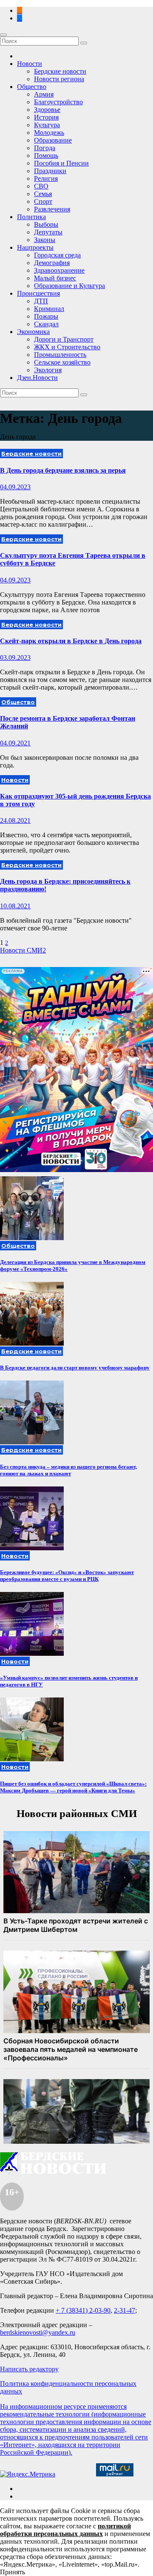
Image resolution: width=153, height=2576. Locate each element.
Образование (53, 140)
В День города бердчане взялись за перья (63, 470)
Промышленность (60, 355)
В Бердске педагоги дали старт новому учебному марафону (75, 1368)
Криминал (49, 309)
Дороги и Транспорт (64, 339)
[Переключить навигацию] (3, 35)
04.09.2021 (15, 743)
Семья (43, 194)
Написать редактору (29, 2369)
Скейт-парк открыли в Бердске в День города (71, 641)
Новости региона (59, 79)
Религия (46, 178)
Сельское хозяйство (62, 362)
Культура (47, 125)
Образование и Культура (69, 286)
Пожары (46, 316)
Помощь (46, 155)
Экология (48, 370)
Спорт (43, 201)
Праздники (50, 171)
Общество (32, 87)
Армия (44, 94)
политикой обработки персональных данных (65, 2530)
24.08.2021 (15, 820)
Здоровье (47, 110)
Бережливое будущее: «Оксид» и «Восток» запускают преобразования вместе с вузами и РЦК (67, 1576)
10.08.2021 (15, 906)
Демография (52, 263)
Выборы (46, 224)
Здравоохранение (59, 270)
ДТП (41, 301)
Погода (45, 148)
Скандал (46, 324)
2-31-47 (125, 2310)
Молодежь (49, 133)
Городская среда (57, 255)
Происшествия (38, 293)
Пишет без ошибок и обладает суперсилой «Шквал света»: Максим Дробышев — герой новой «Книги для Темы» (73, 1787)
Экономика (33, 332)
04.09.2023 (15, 487)
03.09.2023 (15, 658)
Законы (45, 240)
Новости (30, 64)
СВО (41, 186)
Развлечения (52, 209)
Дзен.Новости (37, 378)
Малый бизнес (55, 278)
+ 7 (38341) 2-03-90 (83, 2310)
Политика (31, 217)
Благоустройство (58, 102)
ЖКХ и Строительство (67, 347)
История (46, 117)
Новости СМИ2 (23, 950)
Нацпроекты (35, 247)
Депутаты (48, 232)
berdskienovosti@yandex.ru (38, 2332)
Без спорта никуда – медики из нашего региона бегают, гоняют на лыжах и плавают (68, 1470)
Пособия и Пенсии (61, 163)
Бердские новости (60, 71)
